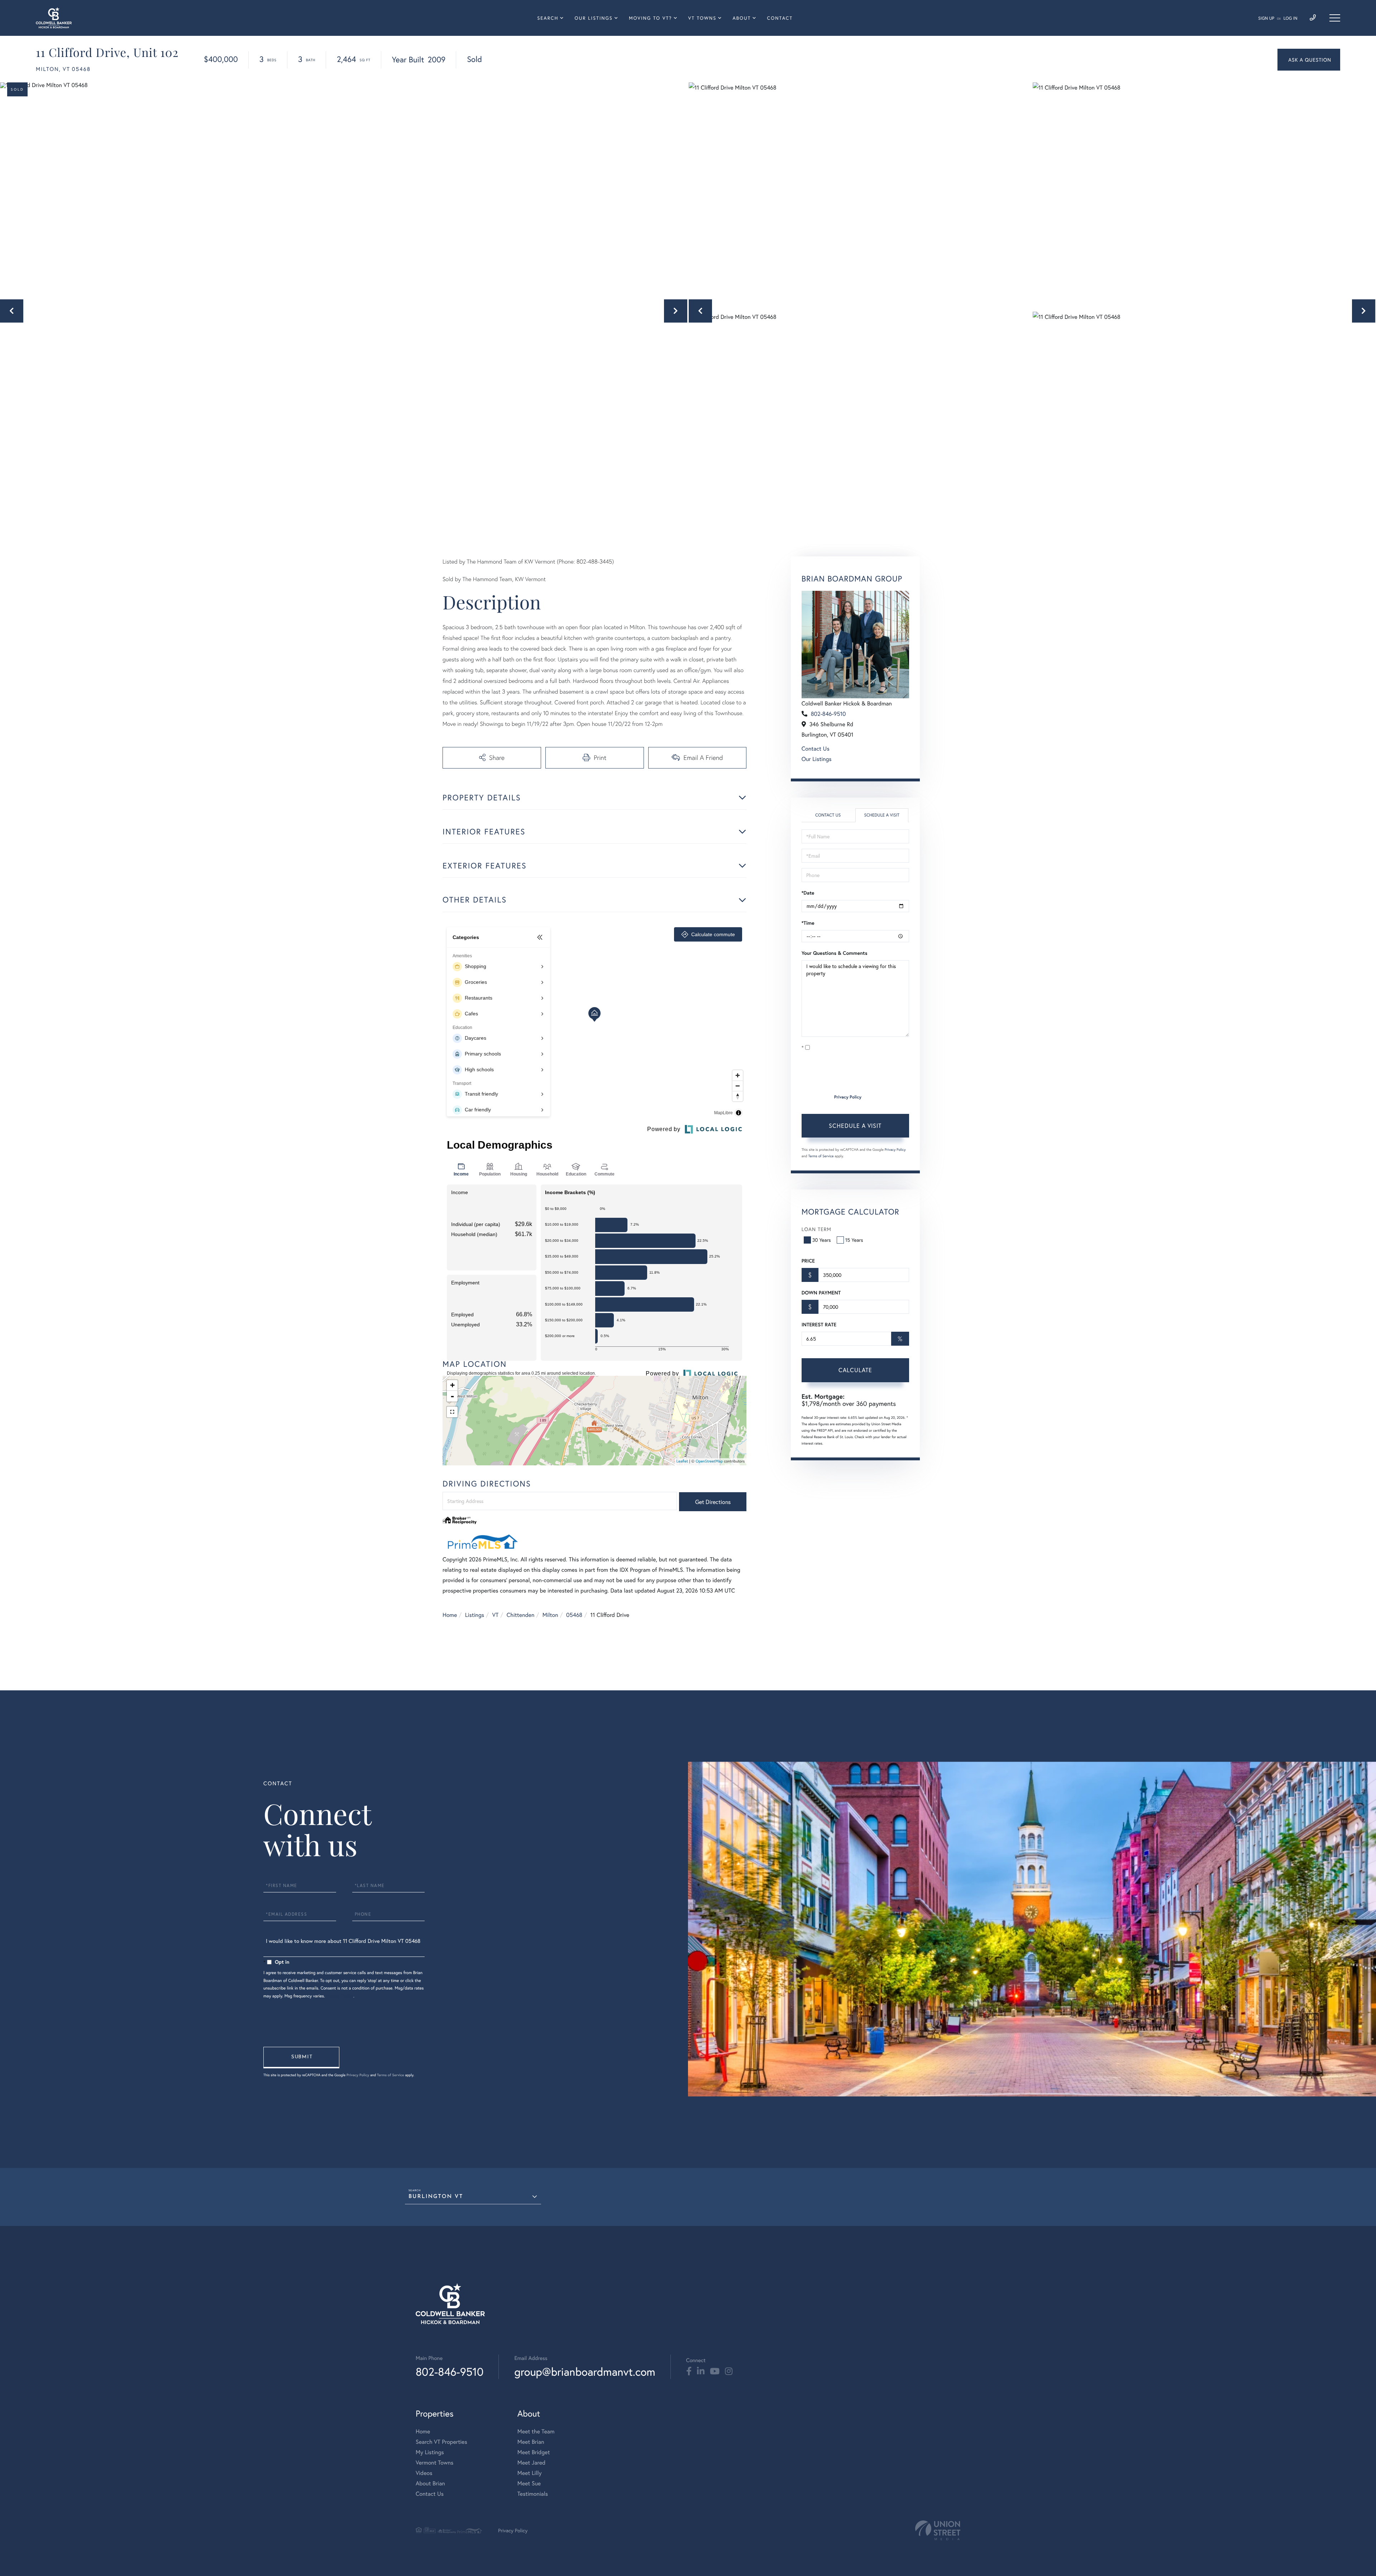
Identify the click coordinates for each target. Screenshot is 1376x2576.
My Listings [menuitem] (430, 2452)
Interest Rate (819, 1325)
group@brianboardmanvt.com (585, 2372)
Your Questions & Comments (835, 953)
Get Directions (713, 1502)
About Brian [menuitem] (430, 2483)
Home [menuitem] (423, 2431)
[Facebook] (689, 2371)
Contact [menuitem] (780, 18)
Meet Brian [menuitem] (531, 2442)
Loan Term (816, 1229)
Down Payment (821, 1293)
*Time (808, 923)
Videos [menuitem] (424, 2473)
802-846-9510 (828, 714)
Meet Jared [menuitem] (532, 2463)
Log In (1291, 18)
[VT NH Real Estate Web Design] (938, 2530)
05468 (574, 1615)
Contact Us (816, 749)
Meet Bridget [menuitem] (534, 2452)
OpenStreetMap (709, 1461)
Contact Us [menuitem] (430, 2494)
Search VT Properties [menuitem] (441, 2442)
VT (496, 1615)
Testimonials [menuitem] (533, 2494)
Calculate (855, 1370)
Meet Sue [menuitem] (529, 2483)
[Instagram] (729, 2371)
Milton (550, 1615)
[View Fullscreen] (452, 1412)
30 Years (822, 1240)
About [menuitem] (742, 18)
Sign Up (1266, 18)
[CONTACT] (1309, 60)
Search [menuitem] (548, 18)
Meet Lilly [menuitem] (530, 2473)
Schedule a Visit (882, 815)
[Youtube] (715, 2371)
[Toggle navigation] (1335, 18)
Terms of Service (821, 1156)
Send (301, 2058)
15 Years (854, 1240)
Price (808, 1261)
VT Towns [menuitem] (703, 18)
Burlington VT (436, 2197)
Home (450, 1615)
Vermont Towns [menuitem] (434, 2463)
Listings (475, 1615)
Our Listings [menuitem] (593, 18)
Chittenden (521, 1615)
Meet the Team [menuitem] (536, 2431)
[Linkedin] (701, 2371)
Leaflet (682, 1461)
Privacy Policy (848, 1097)
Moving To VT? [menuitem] (650, 18)
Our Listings (817, 759)
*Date (808, 893)
